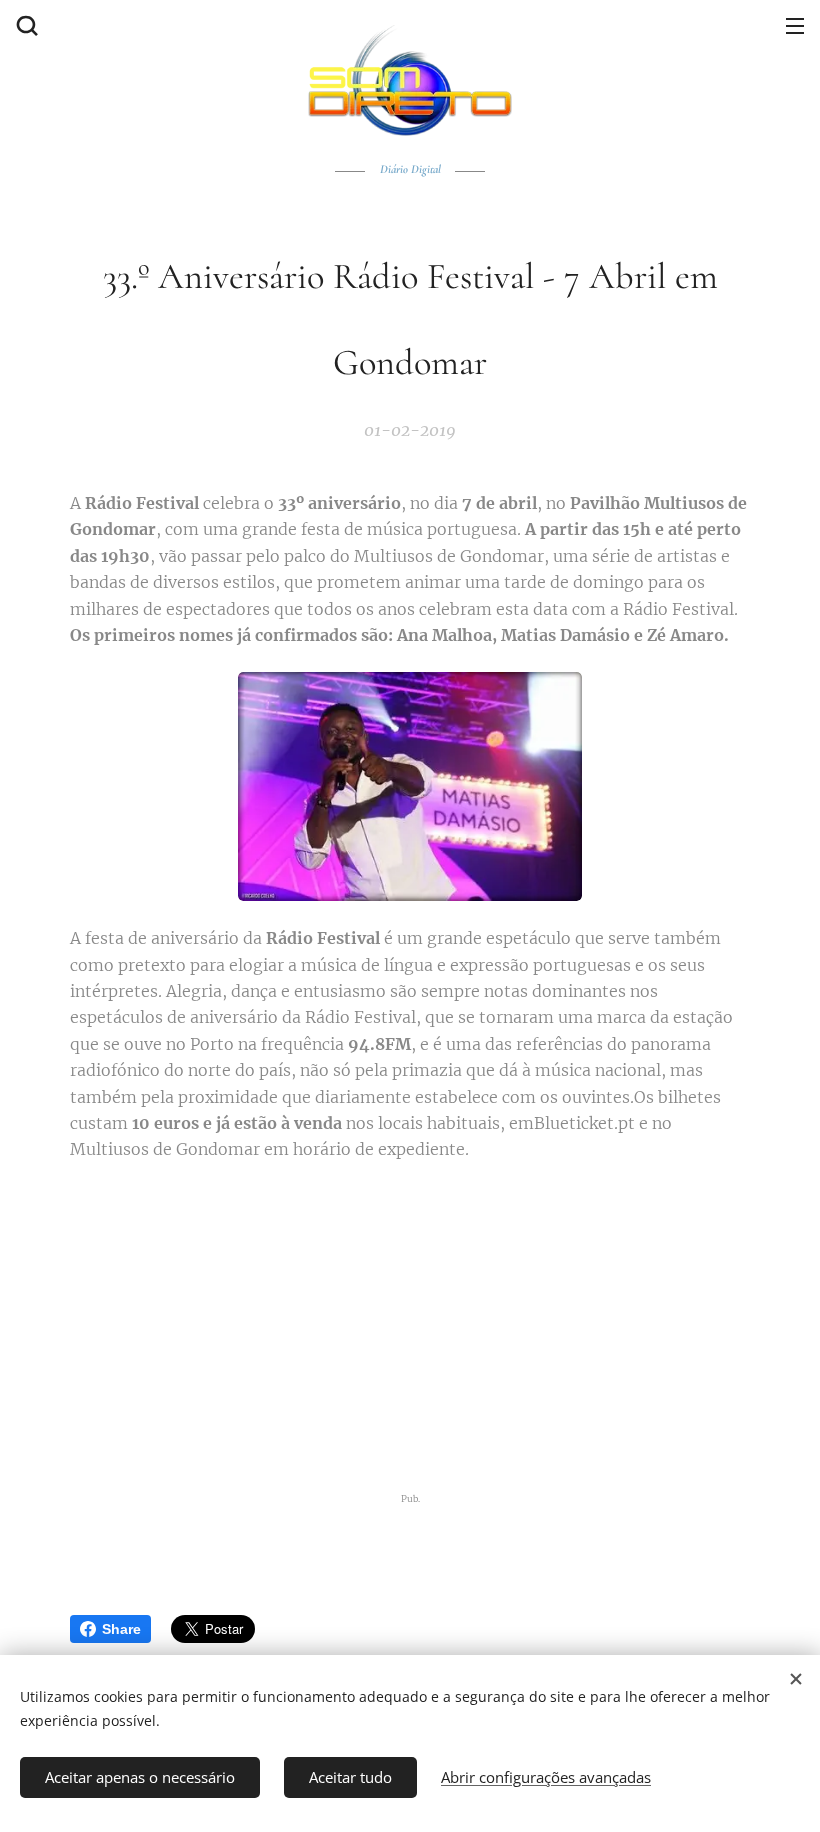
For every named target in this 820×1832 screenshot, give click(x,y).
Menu (795, 25)
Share (121, 1629)
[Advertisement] (410, 1327)
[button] (25, 25)
